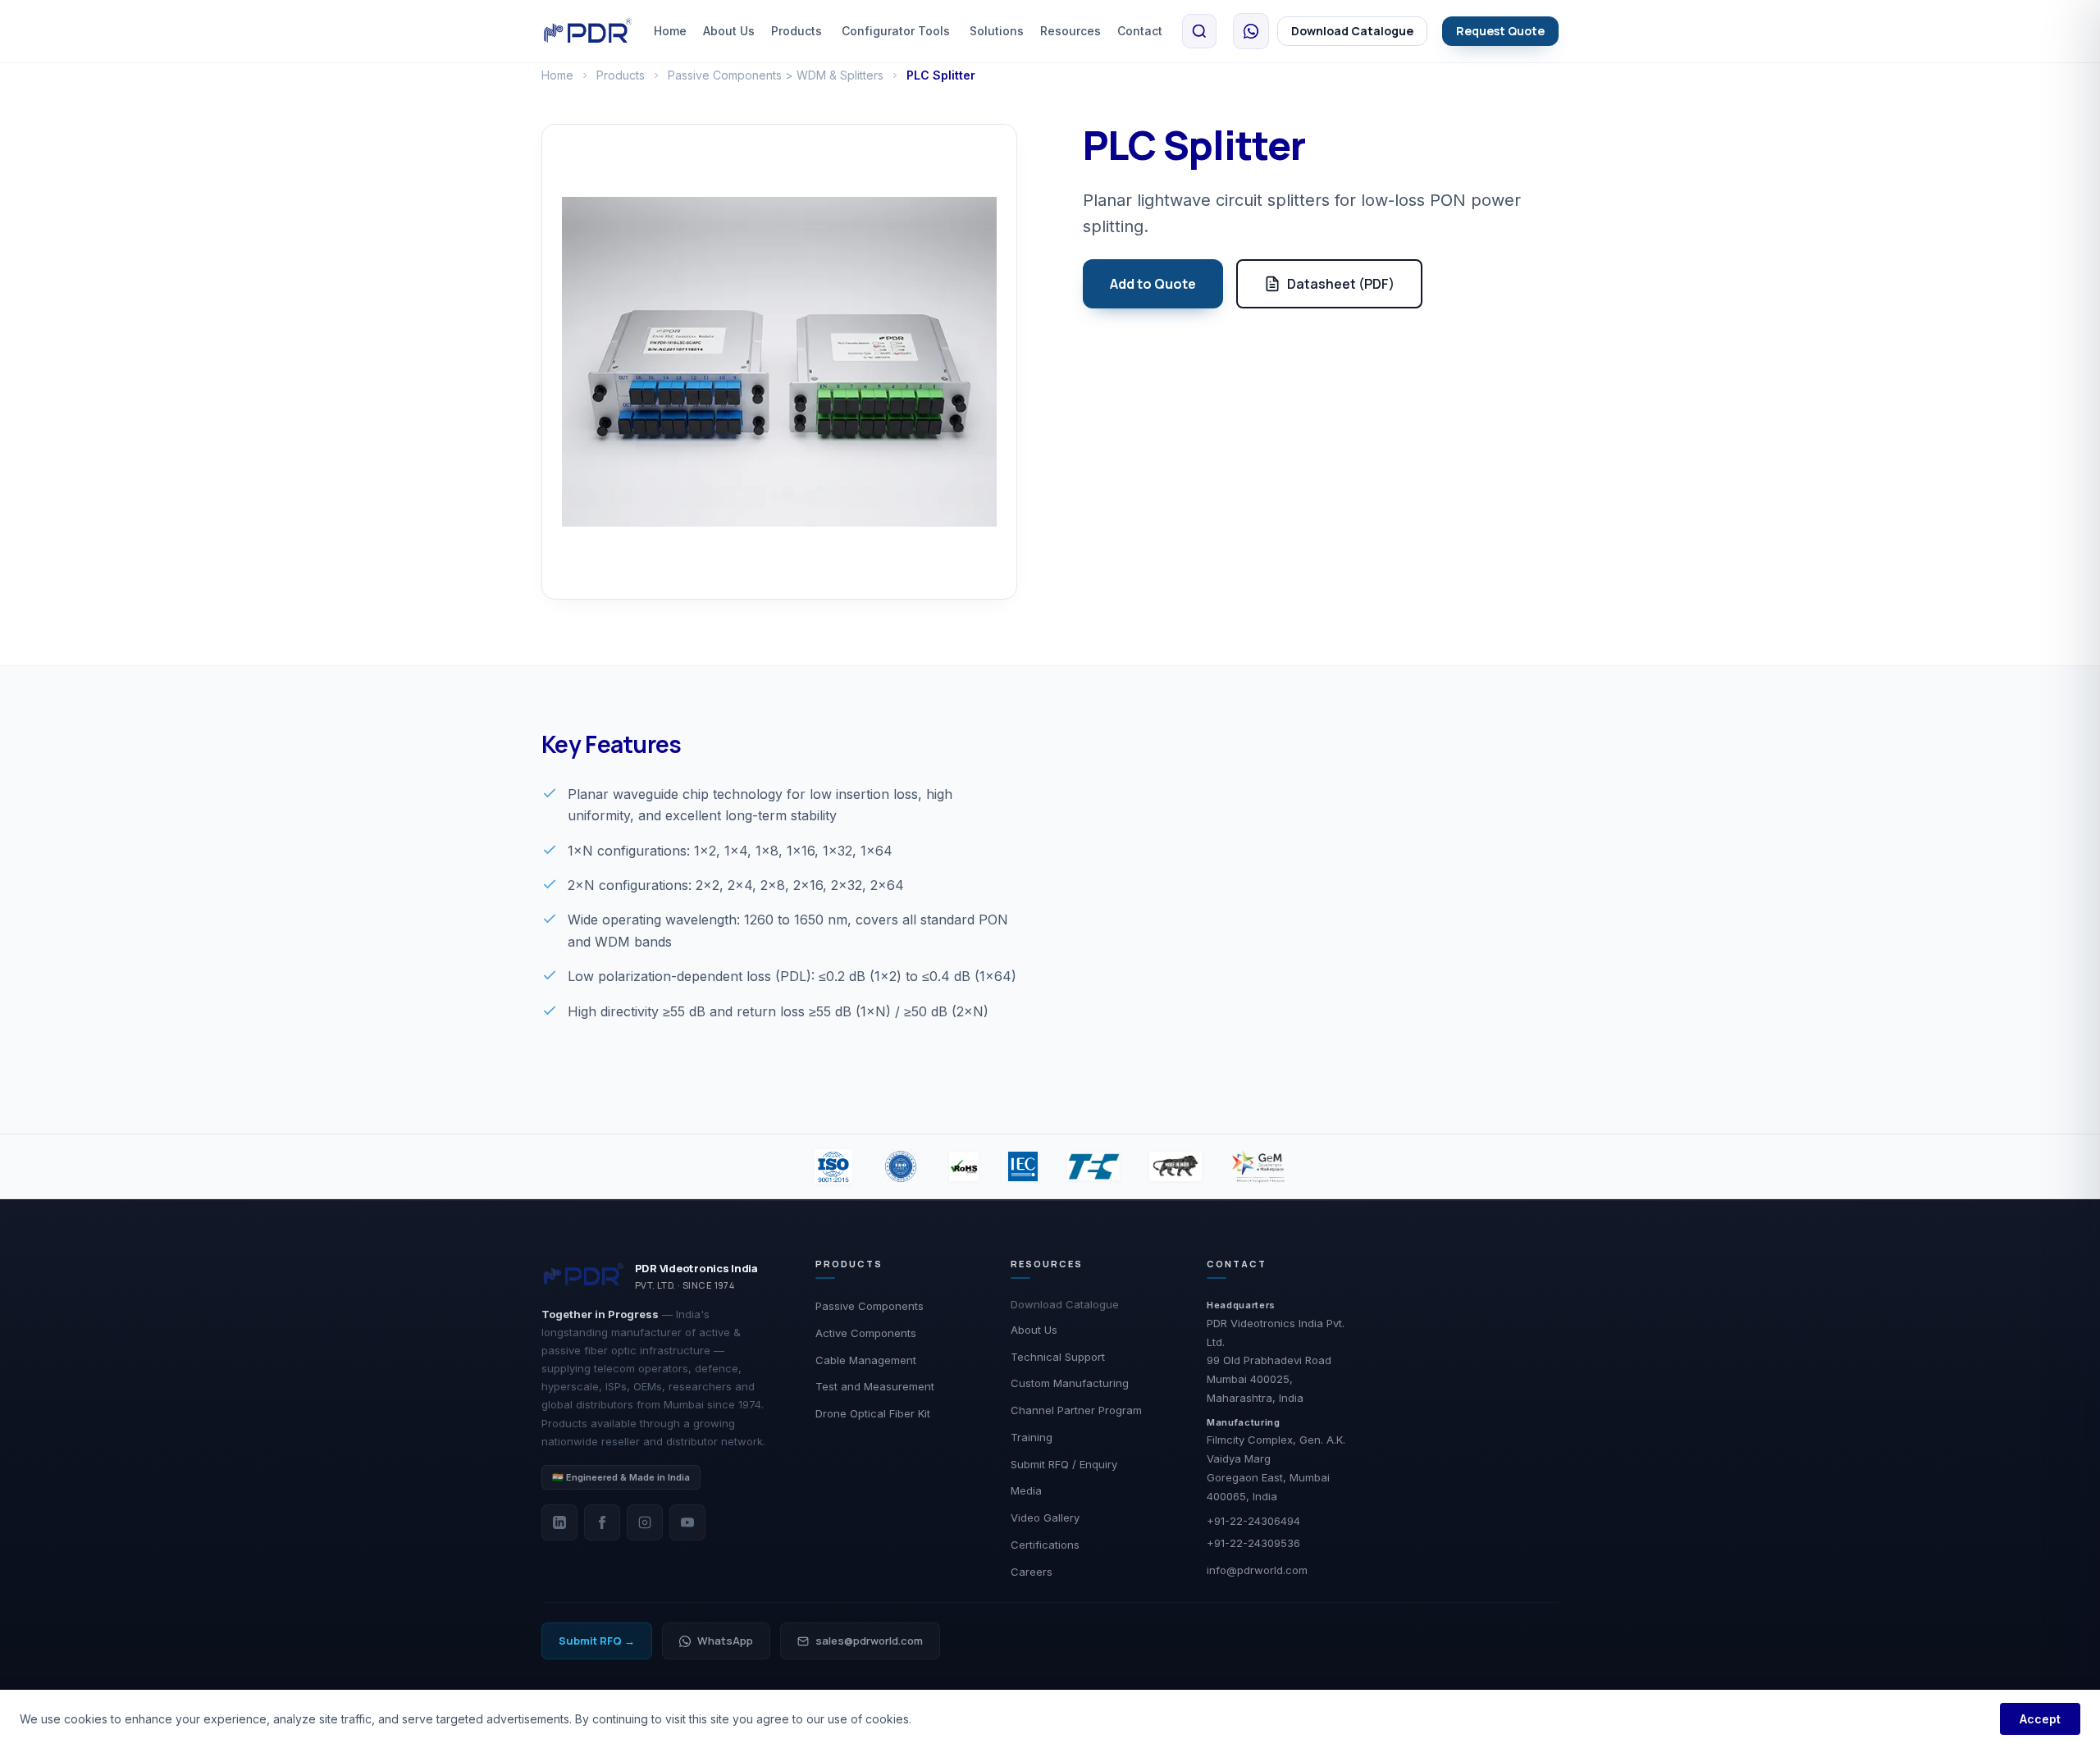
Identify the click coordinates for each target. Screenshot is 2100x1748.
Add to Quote (1153, 284)
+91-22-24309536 (1253, 1543)
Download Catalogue (1352, 31)
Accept (2040, 1719)
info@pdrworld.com (1257, 1570)
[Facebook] (602, 1522)
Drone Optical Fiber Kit (873, 1413)
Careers (1032, 1572)
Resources (1071, 31)
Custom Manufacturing (1070, 1383)
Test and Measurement (875, 1386)
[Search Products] (1199, 31)
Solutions (997, 31)
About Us (729, 31)
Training (1032, 1437)
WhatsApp (725, 1641)
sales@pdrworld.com (869, 1641)
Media (1026, 1490)
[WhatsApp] (1251, 31)
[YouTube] (687, 1522)
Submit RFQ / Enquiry (1064, 1464)
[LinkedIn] (559, 1522)
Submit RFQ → (597, 1641)
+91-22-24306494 (1253, 1521)
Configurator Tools (896, 31)
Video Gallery (1045, 1518)
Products (797, 31)
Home (670, 31)
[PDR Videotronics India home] (588, 31)
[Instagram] (645, 1522)
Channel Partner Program (1076, 1410)
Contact (1140, 31)
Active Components (866, 1333)
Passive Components (870, 1306)
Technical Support (1058, 1357)
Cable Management (866, 1360)
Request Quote (1500, 31)
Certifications (1045, 1545)
